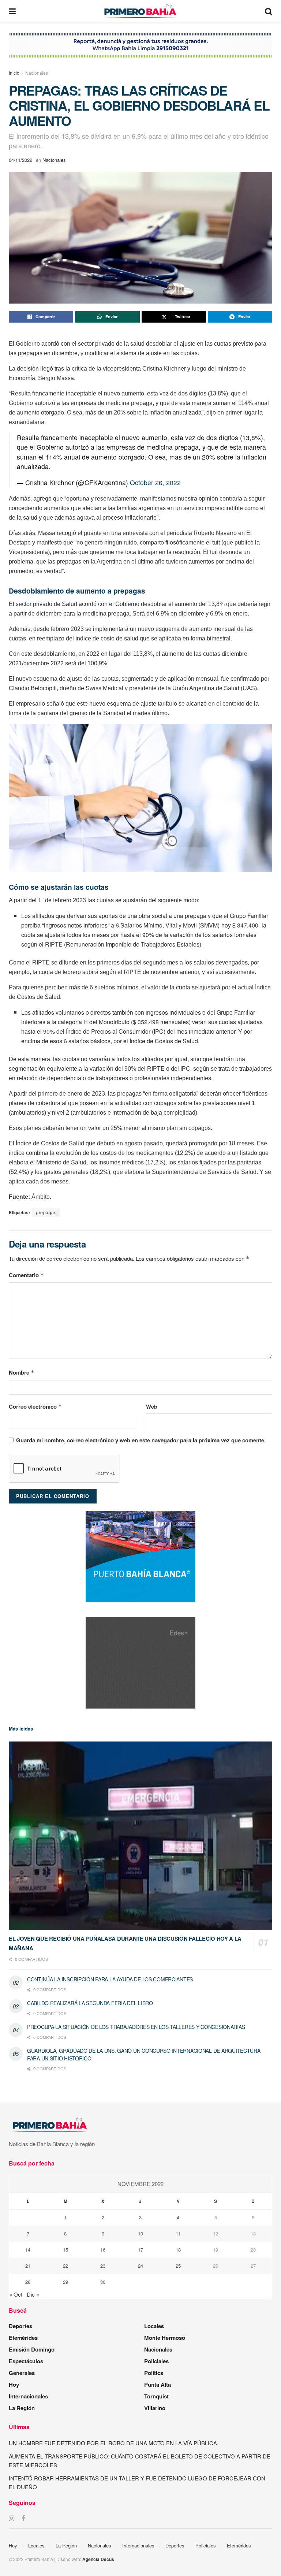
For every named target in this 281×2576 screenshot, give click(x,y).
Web (152, 1406)
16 (103, 2250)
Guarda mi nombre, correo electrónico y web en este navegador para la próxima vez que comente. (141, 1440)
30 (103, 2282)
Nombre (22, 1372)
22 (65, 2266)
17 (140, 2250)
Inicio (14, 73)
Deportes (20, 2326)
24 (140, 2266)
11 (178, 2233)
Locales (154, 2326)
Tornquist (156, 2396)
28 (28, 2282)
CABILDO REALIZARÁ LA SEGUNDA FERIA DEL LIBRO (90, 2003)
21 (28, 2266)
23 (103, 2266)
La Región (22, 2408)
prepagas (46, 1212)
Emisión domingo (32, 2349)
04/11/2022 (20, 160)
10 (140, 2233)
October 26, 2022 (155, 482)
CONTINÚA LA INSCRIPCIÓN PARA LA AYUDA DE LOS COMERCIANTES (110, 1979)
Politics (154, 2373)
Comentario (26, 1275)
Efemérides (23, 2338)
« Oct (16, 2294)
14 (28, 2250)
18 (178, 2250)
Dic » (33, 2294)
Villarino (155, 2408)
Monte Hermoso (165, 2338)
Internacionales (28, 2396)
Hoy (14, 2384)
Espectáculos (26, 2361)
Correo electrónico (35, 1406)
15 (65, 2250)
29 (65, 2282)
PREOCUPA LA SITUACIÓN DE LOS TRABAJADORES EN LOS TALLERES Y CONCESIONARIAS (136, 2027)
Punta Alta (158, 2384)
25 (178, 2266)
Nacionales (37, 73)
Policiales (156, 2361)
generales (22, 2373)
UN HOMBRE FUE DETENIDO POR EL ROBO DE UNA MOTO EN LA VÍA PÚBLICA (113, 2443)
